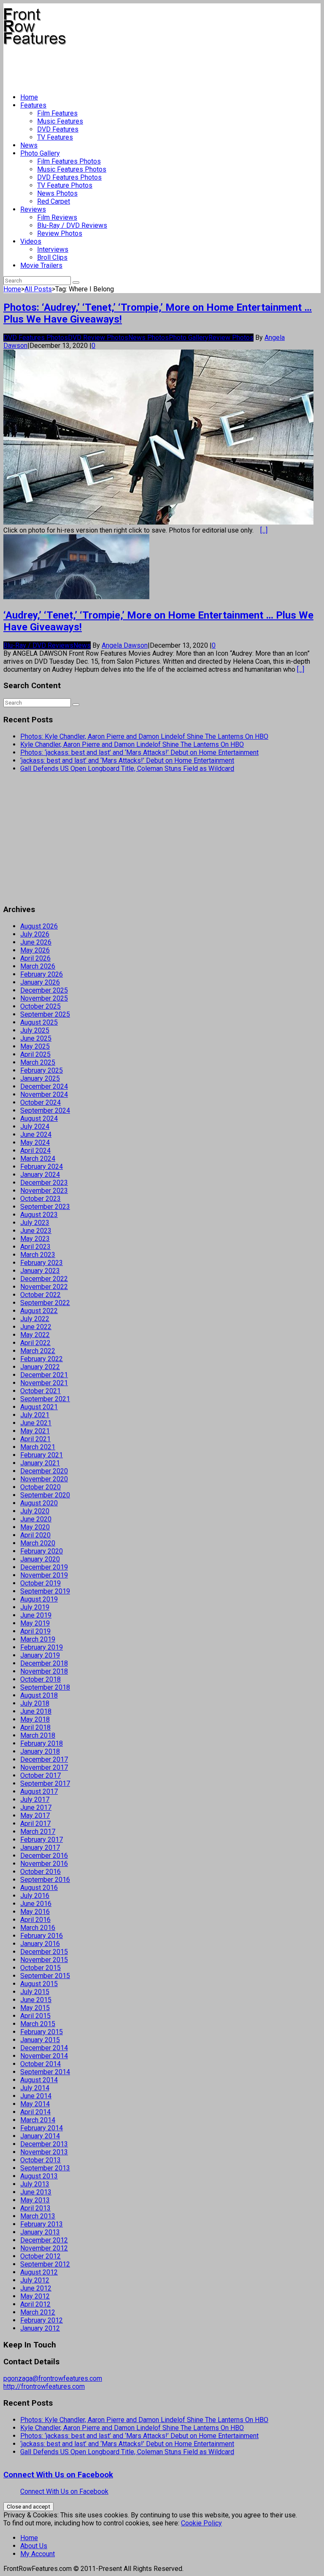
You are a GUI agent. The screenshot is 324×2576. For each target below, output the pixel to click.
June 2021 (36, 1423)
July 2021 (35, 1415)
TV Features (55, 137)
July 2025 (35, 1030)
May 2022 (35, 1335)
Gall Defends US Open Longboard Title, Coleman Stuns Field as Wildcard (127, 768)
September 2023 (45, 1207)
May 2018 (35, 1719)
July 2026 (35, 934)
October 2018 (40, 1679)
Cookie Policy (201, 2523)
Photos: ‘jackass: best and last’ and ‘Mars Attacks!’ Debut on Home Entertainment (139, 752)
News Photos (57, 193)
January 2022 (40, 1367)
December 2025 (44, 990)
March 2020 (38, 1543)
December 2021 (44, 1375)
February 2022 (42, 1359)
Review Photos (60, 233)
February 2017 (42, 1840)
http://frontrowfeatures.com (44, 2386)
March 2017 (38, 1832)
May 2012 (35, 2296)
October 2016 (40, 1872)
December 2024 (44, 1086)
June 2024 (36, 1135)
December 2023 (44, 1183)
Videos (31, 241)
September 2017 (45, 1783)
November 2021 (44, 1383)
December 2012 (44, 2240)
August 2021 (39, 1407)
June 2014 (36, 2096)
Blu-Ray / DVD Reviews (72, 225)
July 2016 (35, 1896)
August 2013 (39, 2176)
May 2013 (35, 2200)
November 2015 (44, 1960)
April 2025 (35, 1054)
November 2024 (44, 1094)
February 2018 (42, 1743)
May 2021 (35, 1431)
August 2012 (39, 2272)
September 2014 (45, 2072)
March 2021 (38, 1447)
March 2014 (38, 2120)
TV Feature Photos (65, 185)
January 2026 (40, 982)
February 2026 (42, 974)
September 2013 (45, 2168)
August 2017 (39, 1791)
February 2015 (42, 2032)
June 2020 (36, 1519)
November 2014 (44, 2056)
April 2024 (35, 1151)
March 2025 (38, 1062)
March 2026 (38, 966)
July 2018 (35, 1703)
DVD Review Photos (98, 338)
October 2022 (40, 1295)
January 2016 (40, 1944)
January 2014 (40, 2136)
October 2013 (40, 2160)
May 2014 (35, 2104)
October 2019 (40, 1583)
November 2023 (44, 1191)
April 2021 (35, 1439)
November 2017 (44, 1767)
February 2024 (42, 1167)
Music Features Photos (72, 169)
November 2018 (44, 1671)
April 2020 (35, 1535)
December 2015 (44, 1952)
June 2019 (36, 1615)
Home (29, 97)
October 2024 (40, 1102)
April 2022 (35, 1343)
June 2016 (36, 1904)
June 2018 (36, 1711)
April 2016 (35, 1920)
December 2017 (44, 1759)
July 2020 (35, 1511)
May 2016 (35, 1912)
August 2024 (39, 1118)
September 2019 (45, 1591)
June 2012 (36, 2288)
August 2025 (39, 1022)
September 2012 (45, 2264)
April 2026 (35, 958)
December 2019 (44, 1567)
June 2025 (36, 1038)
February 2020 (42, 1551)
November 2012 (44, 2248)
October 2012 (40, 2256)
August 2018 (39, 1695)
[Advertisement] (157, 66)
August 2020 (39, 1503)
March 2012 (38, 2312)
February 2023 (42, 1263)
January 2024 (40, 1175)
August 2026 (39, 926)
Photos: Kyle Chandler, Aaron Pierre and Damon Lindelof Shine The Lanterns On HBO (144, 736)
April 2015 (35, 2016)
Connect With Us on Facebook (58, 2475)
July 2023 (35, 1223)
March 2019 (38, 1639)
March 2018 (38, 1735)
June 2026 (36, 942)
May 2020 (35, 1527)
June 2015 (36, 2000)
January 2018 (40, 1751)
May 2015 (35, 2008)
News (29, 145)
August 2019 (39, 1599)
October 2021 (40, 1391)
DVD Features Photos (69, 177)
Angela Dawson (125, 645)
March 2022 (38, 1351)
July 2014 (35, 2088)
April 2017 (35, 1824)
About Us (34, 2546)
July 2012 (35, 2280)
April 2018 (35, 1727)
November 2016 (44, 1864)
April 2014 (35, 2112)
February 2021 (42, 1455)
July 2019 (35, 1607)
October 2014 (40, 2064)
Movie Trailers (41, 265)
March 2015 (38, 2024)
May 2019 (35, 1623)
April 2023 (35, 1247)
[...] (264, 530)
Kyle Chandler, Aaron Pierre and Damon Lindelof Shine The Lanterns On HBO (132, 744)
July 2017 (35, 1799)
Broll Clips (52, 257)
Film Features (57, 113)
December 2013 (44, 2144)
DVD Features (58, 129)
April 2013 (35, 2208)
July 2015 (35, 1992)
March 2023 (38, 1255)
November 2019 (44, 1575)
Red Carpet (54, 201)
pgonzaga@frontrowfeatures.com (53, 2378)
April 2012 (35, 2304)
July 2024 (35, 1126)
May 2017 (35, 1816)
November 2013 (44, 2152)
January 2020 (40, 1559)
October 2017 (40, 1775)
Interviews (53, 249)
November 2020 (44, 1479)
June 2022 (36, 1327)
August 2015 (39, 1984)
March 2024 (38, 1159)
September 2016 (45, 1880)
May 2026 (35, 950)
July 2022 (35, 1319)
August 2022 (39, 1311)
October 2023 (40, 1199)
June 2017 (36, 1808)
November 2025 (44, 998)
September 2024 (45, 1110)
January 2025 (40, 1078)
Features (33, 105)
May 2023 (35, 1239)
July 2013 (35, 2184)
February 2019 (42, 1647)
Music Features (60, 121)
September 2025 (45, 1014)
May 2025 (35, 1046)
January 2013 (40, 2232)
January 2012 (40, 2328)
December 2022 (44, 1279)
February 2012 (42, 2320)
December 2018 (44, 1663)
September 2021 (45, 1399)
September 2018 (45, 1687)
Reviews (33, 209)
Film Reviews (57, 217)
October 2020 (40, 1487)
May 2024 (35, 1143)
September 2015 (45, 1976)
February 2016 (42, 1936)
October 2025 (40, 1006)
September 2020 (45, 1495)
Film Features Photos (69, 161)
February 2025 (42, 1070)
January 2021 (40, 1463)
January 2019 (40, 1655)
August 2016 (39, 1888)
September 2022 (45, 1303)
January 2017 (40, 1848)
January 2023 (40, 1271)
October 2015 (40, 1968)
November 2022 (44, 1287)
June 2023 (36, 1231)
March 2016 (38, 1928)
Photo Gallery (40, 153)
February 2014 (42, 2128)
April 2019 (35, 1631)
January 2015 (40, 2040)
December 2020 (44, 1471)
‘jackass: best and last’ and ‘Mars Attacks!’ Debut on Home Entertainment (127, 760)
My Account (38, 2554)
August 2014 (39, 2080)
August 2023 (39, 1215)
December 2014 (44, 2048)
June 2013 (36, 2192)
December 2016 (44, 1856)
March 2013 (38, 2216)
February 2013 (42, 2224)
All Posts (38, 289)
